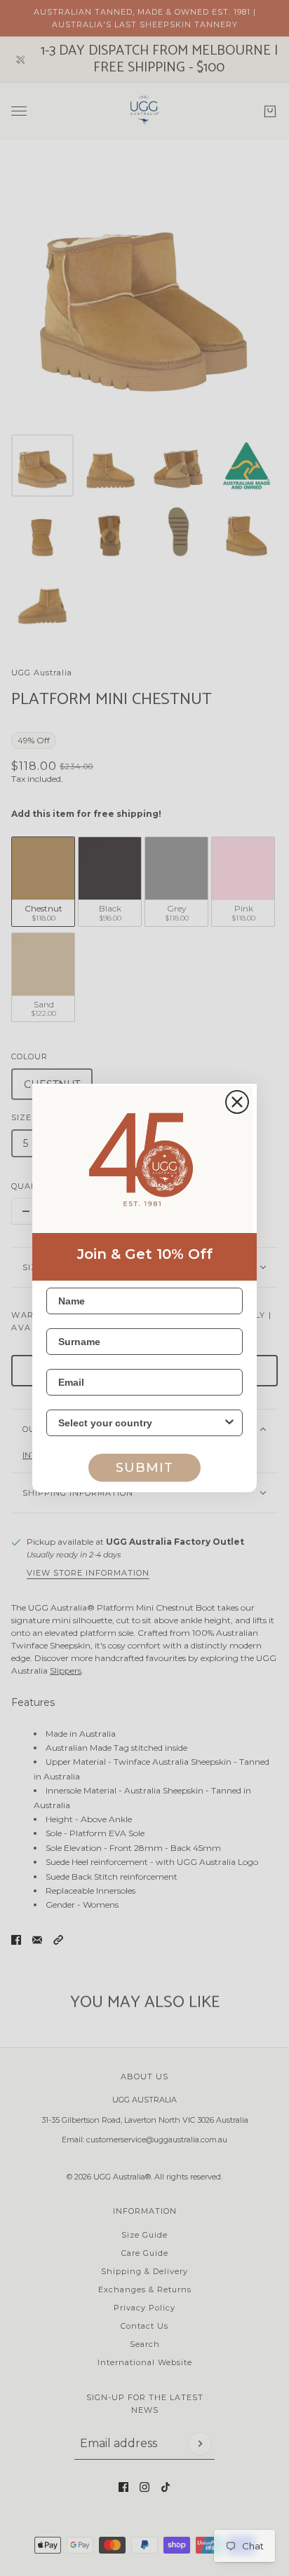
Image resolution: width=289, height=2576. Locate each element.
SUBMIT (144, 1468)
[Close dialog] (237, 1102)
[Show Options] (229, 1423)
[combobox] (140, 1423)
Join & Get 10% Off (145, 1254)
